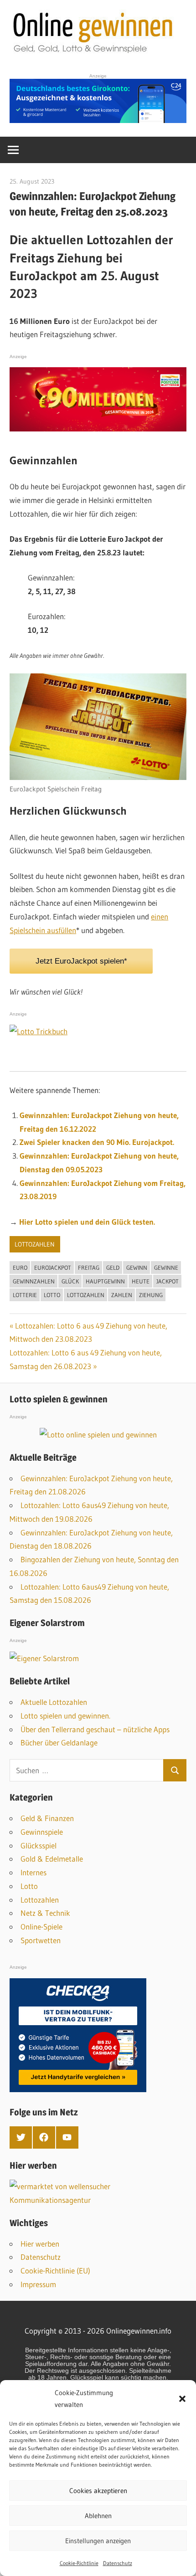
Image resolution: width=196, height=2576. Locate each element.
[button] (182, 2399)
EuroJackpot (53, 1267)
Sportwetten (41, 1940)
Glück (70, 1281)
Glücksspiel (39, 1845)
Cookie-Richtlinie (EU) (55, 2271)
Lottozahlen (35, 1244)
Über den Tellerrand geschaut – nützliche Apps (95, 1729)
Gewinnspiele (42, 1832)
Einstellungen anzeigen (98, 2541)
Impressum (38, 2284)
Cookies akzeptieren (98, 2491)
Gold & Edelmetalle (52, 1859)
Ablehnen (98, 2516)
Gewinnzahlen (34, 1281)
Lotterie (25, 1295)
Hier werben (40, 2244)
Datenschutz (118, 2563)
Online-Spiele (41, 1927)
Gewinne (166, 1267)
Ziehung (151, 1295)
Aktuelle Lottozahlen (54, 1702)
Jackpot (168, 1281)
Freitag (89, 1267)
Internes (34, 1872)
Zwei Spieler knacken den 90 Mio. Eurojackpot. (97, 1142)
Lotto (52, 1295)
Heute (141, 1281)
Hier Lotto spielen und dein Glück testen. (87, 1222)
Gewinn (137, 1267)
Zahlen (122, 1295)
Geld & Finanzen (47, 1818)
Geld (113, 1267)
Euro (20, 1267)
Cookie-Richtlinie (79, 2563)
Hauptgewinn (105, 1281)
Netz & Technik (45, 1913)
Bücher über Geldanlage (59, 1742)
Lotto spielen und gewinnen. (65, 1716)
